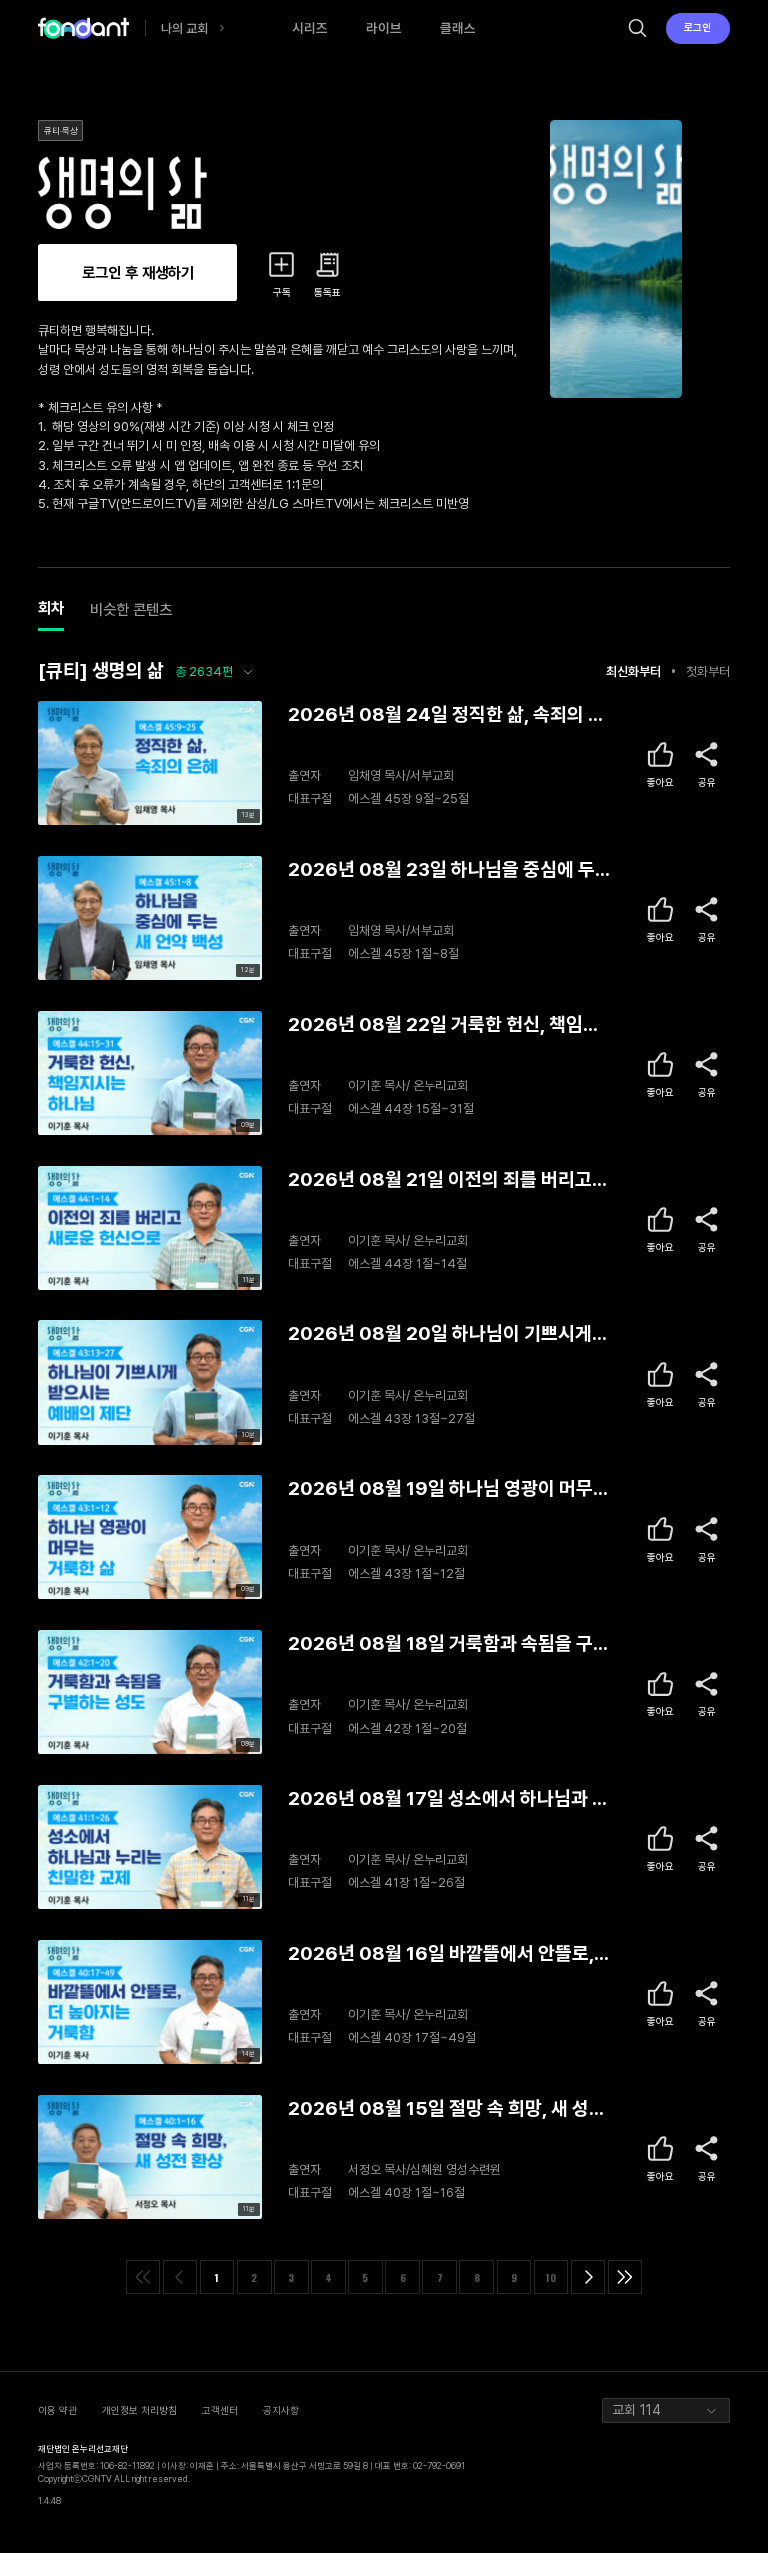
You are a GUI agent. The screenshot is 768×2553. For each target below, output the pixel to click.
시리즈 (310, 28)
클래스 (458, 28)
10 (551, 2277)
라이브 (384, 28)
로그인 (697, 27)
